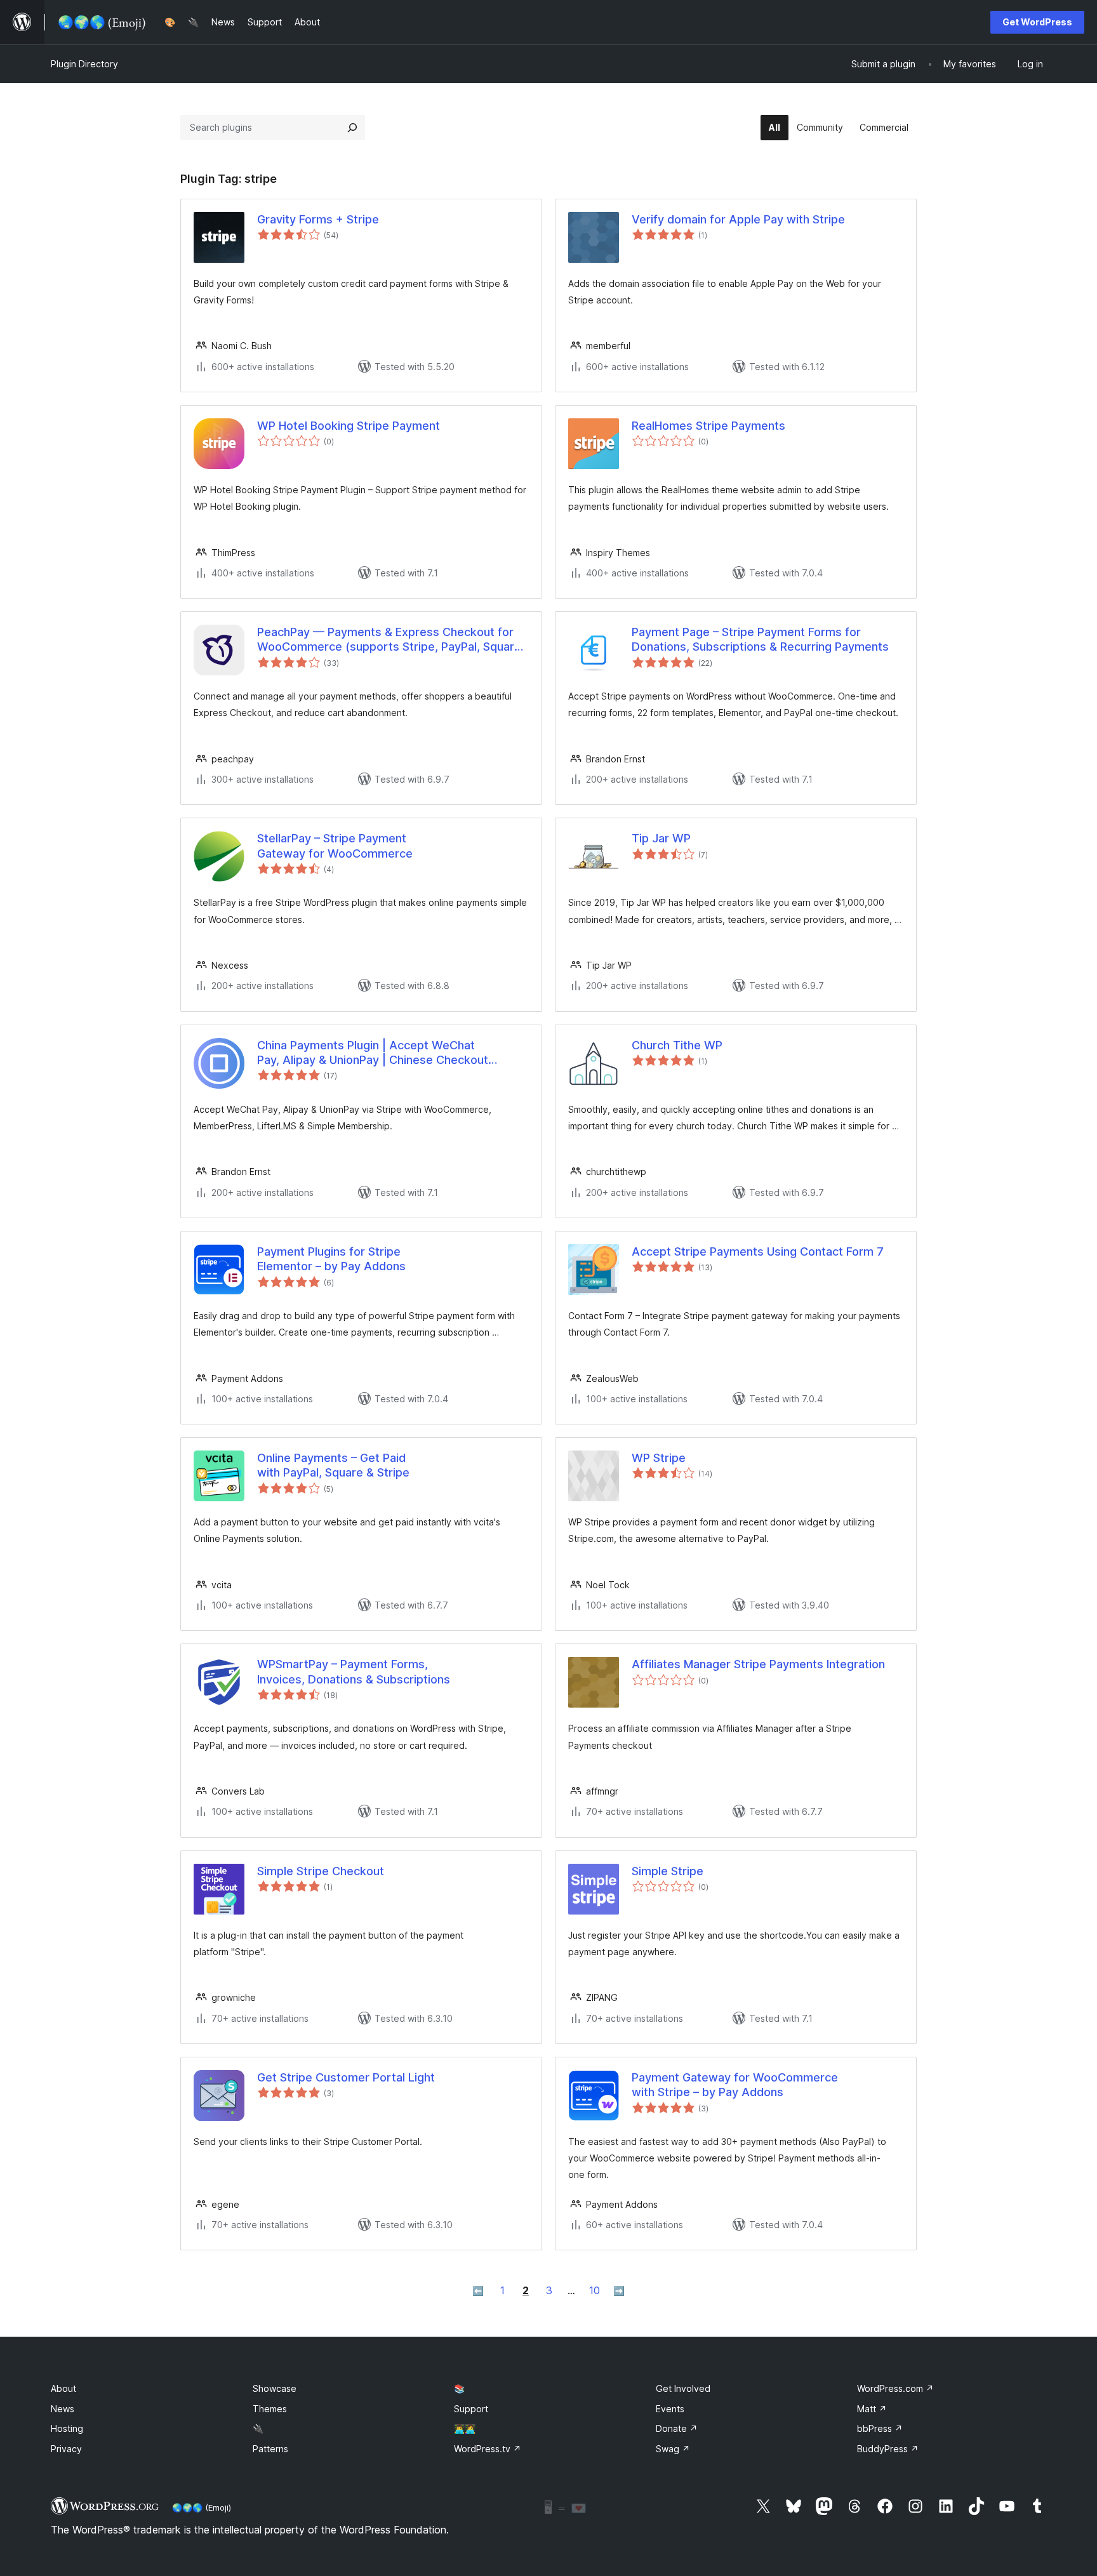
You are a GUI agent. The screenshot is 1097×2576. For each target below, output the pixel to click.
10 (595, 2290)
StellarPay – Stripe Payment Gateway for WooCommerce (335, 846)
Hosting (67, 2428)
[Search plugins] (352, 128)
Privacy (66, 2449)
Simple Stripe (668, 1871)
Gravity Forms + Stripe (318, 219)
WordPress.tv (488, 2449)
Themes (270, 2409)
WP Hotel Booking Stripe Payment (349, 426)
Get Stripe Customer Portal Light (346, 2077)
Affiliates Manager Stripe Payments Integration (758, 1664)
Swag (673, 2449)
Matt (872, 2409)
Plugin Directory (84, 64)
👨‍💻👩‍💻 (465, 2428)
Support (471, 2409)
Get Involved (683, 2388)
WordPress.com (895, 2388)
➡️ (619, 2291)
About (63, 2388)
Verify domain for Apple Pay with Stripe (738, 219)
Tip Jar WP (661, 838)
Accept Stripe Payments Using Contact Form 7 (758, 1251)
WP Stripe (659, 1458)
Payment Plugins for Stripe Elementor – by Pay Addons (331, 1259)
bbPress (880, 2428)
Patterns (270, 2449)
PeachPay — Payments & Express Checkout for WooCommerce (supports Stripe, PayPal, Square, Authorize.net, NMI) (391, 640)
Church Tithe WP (677, 1045)
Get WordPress (1037, 22)
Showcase (275, 2388)
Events (670, 2409)
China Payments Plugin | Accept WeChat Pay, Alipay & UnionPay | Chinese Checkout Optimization (373, 1053)
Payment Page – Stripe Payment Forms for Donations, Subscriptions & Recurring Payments (760, 639)
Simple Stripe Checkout (321, 1871)
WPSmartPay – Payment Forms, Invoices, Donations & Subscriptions (354, 1671)
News (63, 2409)
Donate (677, 2428)
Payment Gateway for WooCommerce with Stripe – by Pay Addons (735, 2085)
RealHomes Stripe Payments (708, 426)
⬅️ (478, 2291)
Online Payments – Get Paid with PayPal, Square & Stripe (333, 1465)
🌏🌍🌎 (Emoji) (202, 2507)
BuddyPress (888, 2449)
